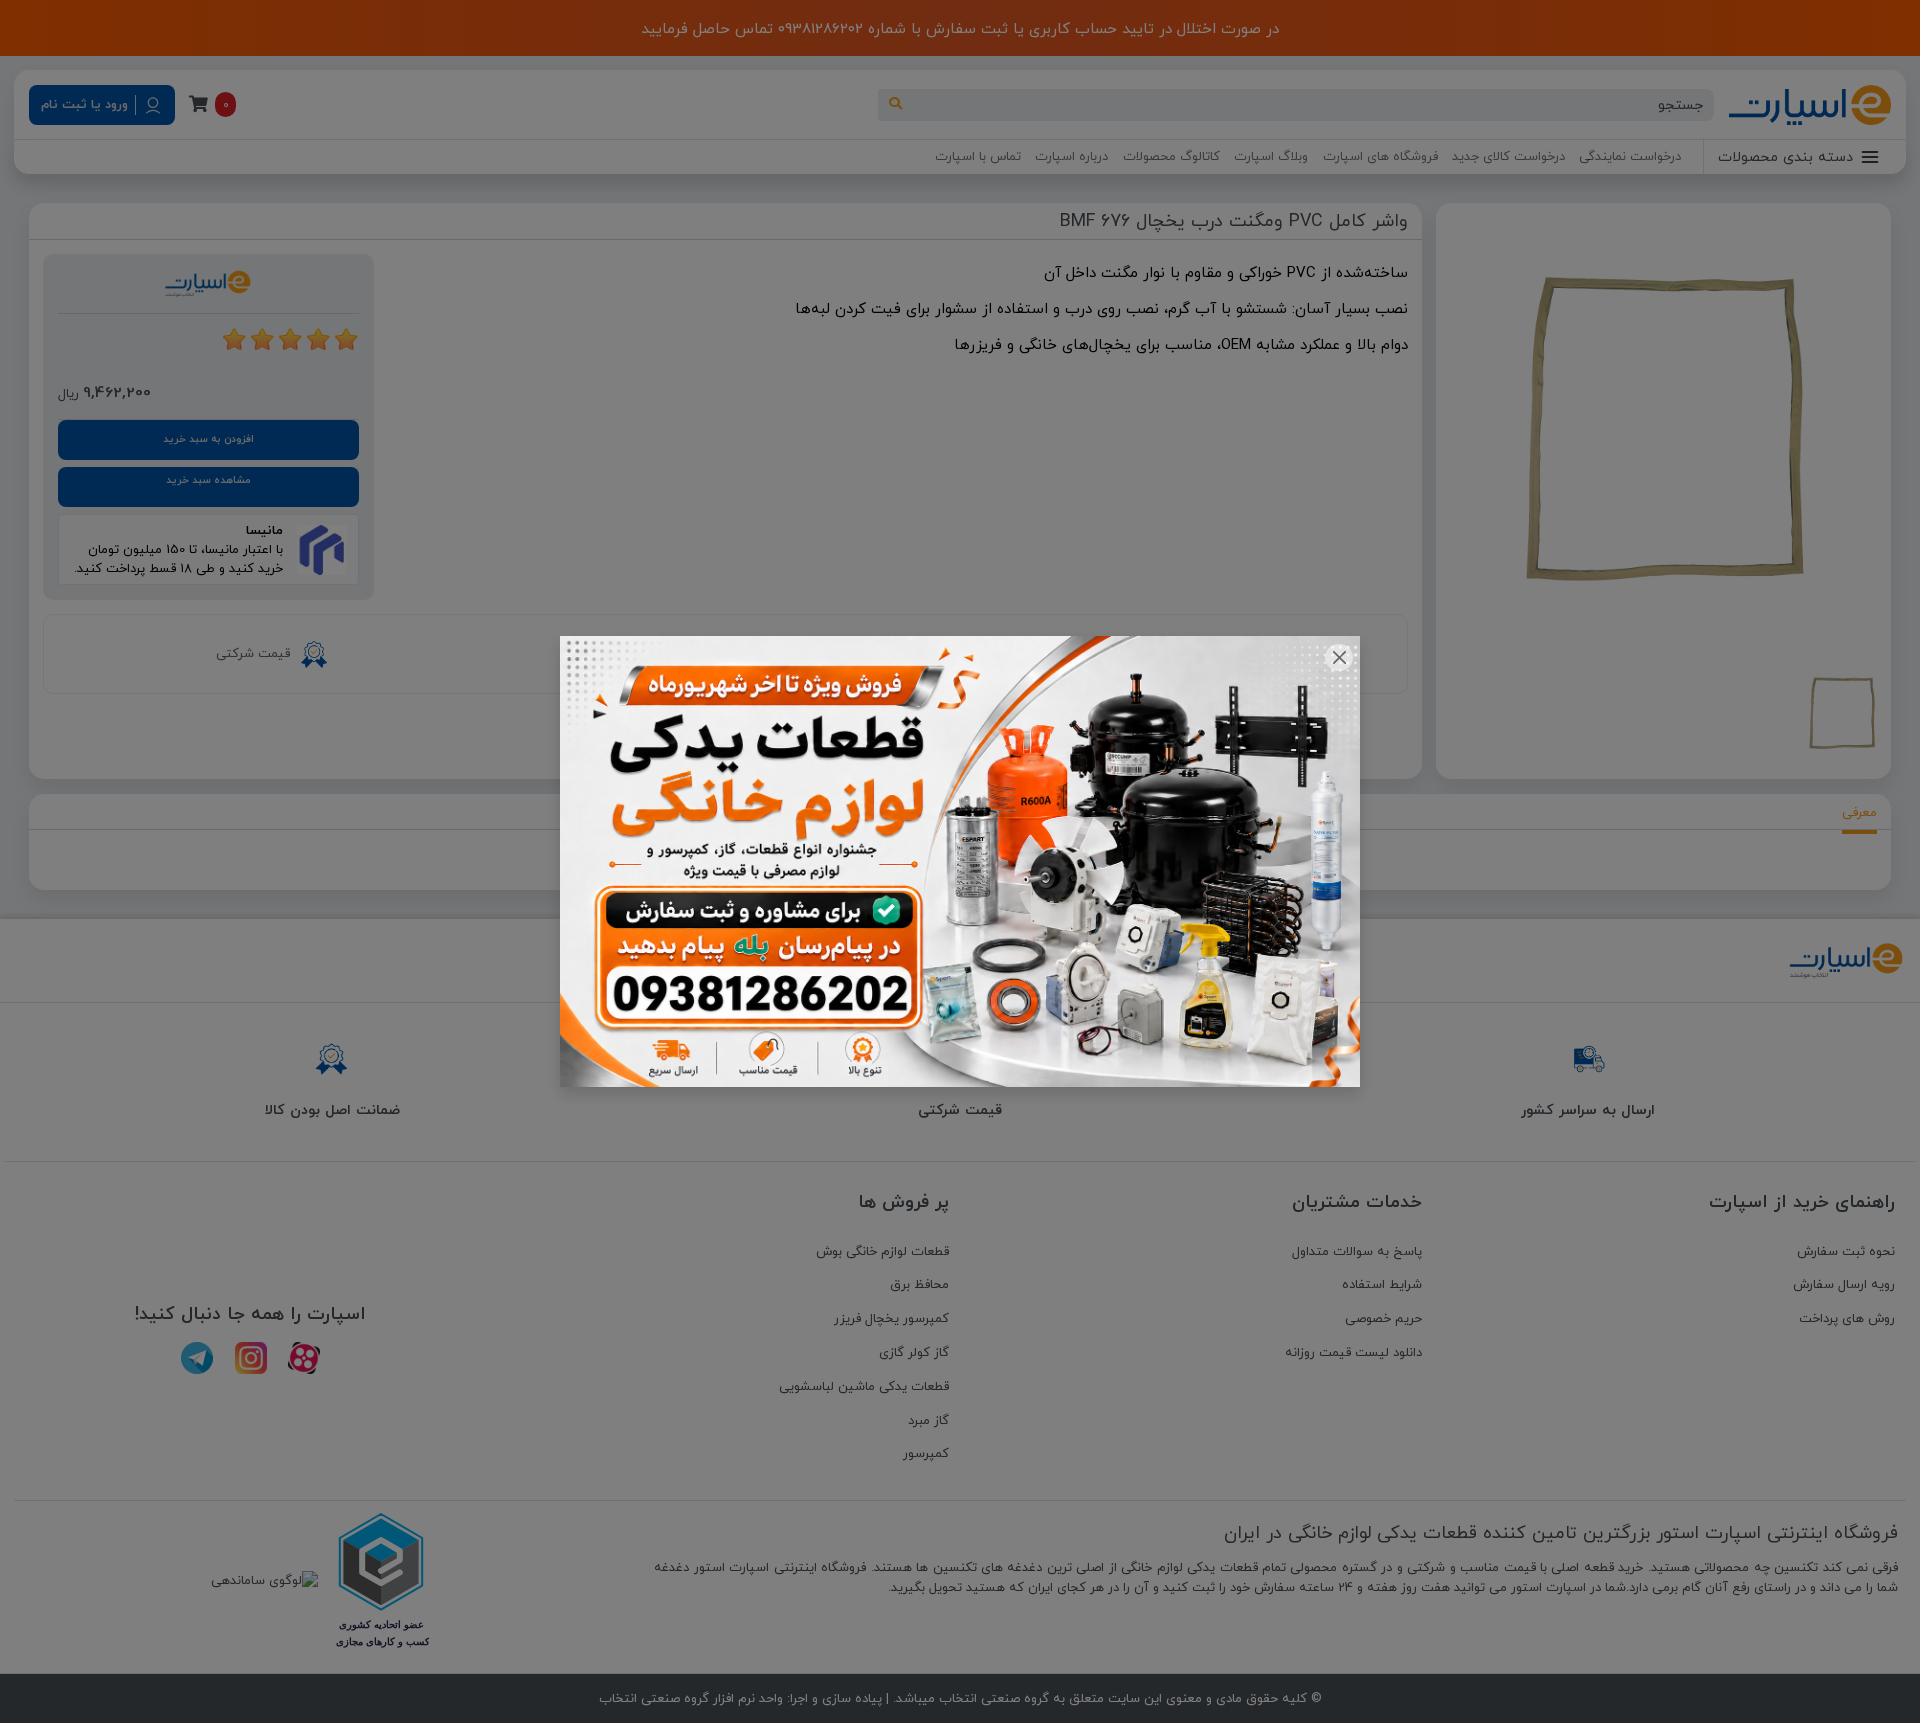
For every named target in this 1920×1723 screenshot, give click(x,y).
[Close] (1338, 657)
